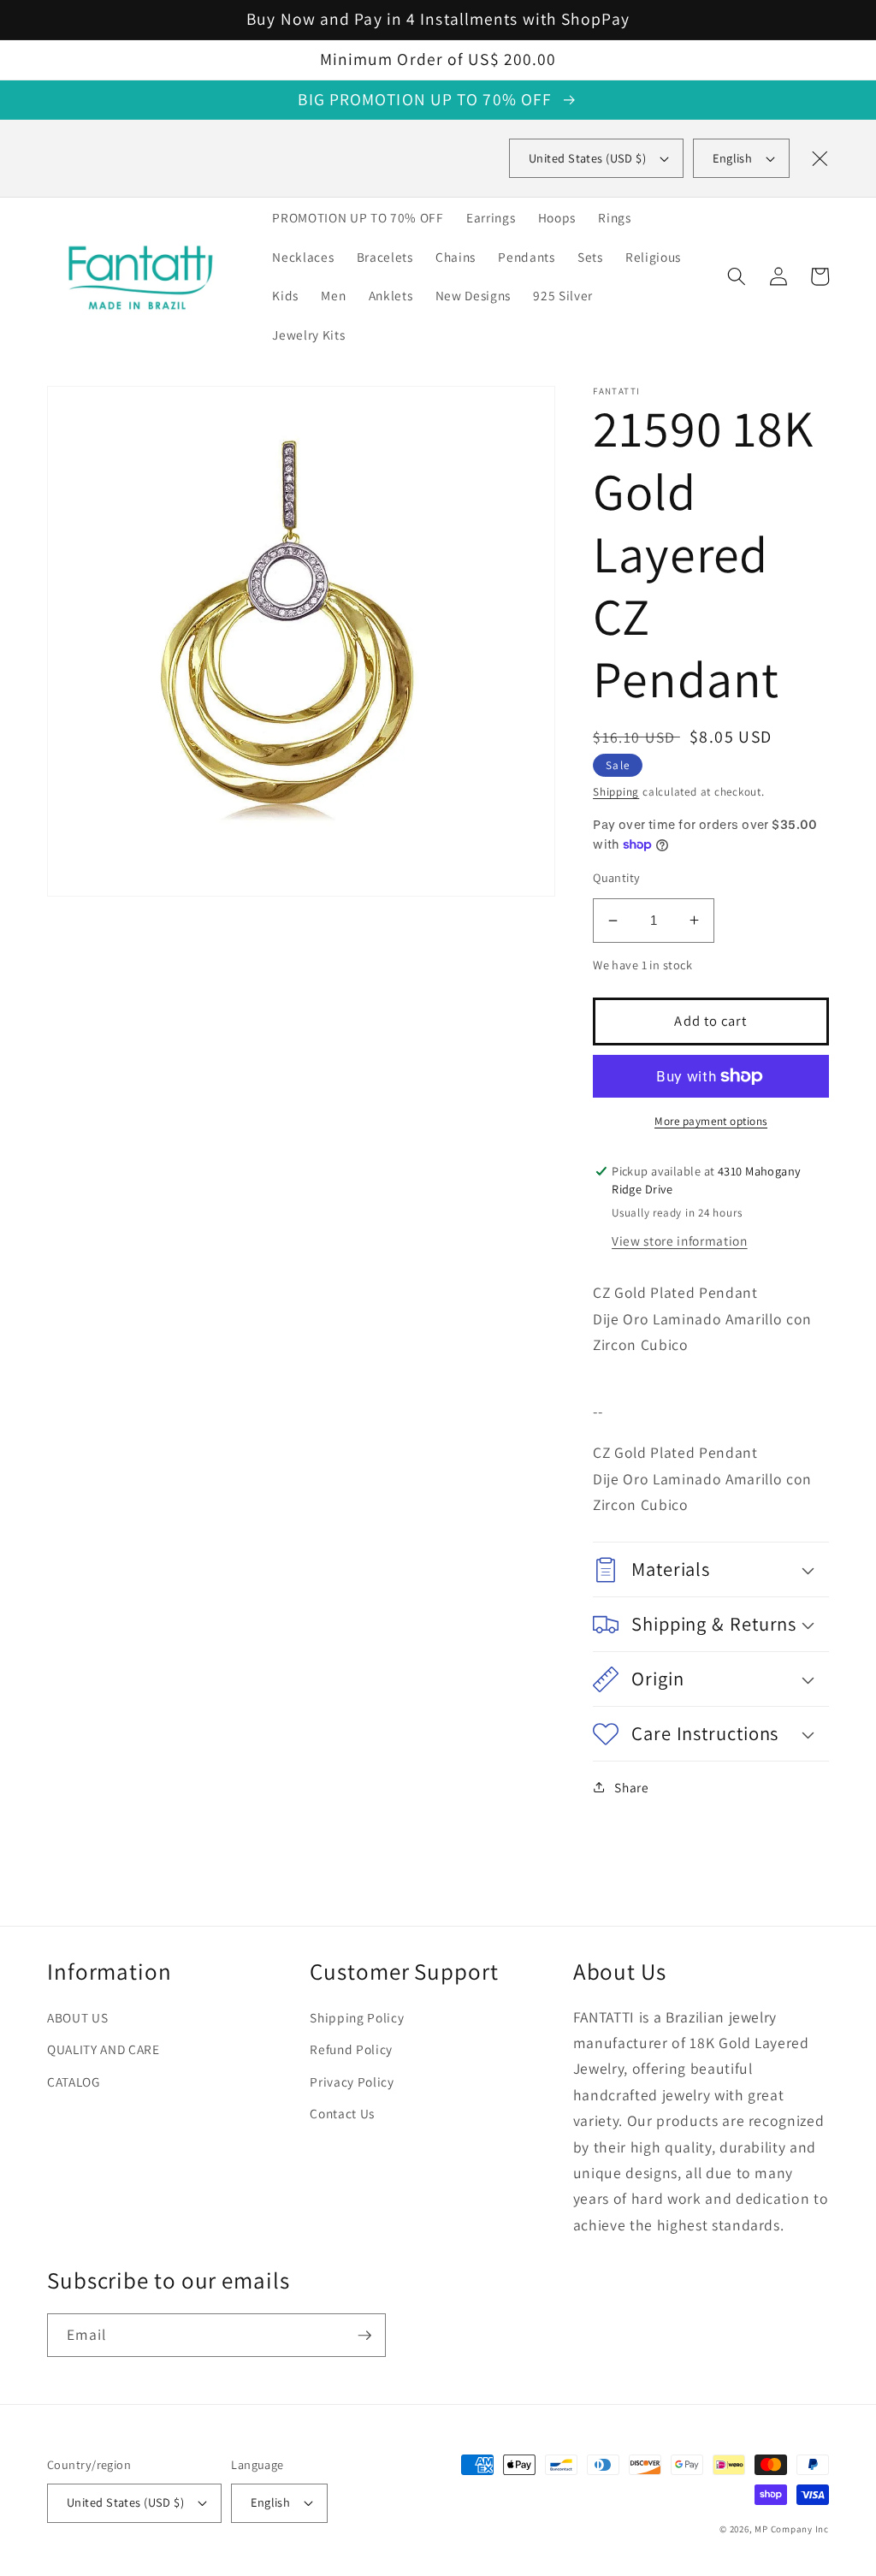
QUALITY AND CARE (104, 2049)
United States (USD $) (125, 2502)
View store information (680, 1241)
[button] (737, 276)
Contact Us (342, 2113)
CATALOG (74, 2082)
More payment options (711, 1121)
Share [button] (631, 1787)
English (732, 158)
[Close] (820, 158)
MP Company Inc (792, 2529)
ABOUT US (77, 2017)
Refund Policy (351, 2049)
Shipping (616, 792)
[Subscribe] (364, 2336)
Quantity (617, 877)
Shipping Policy (357, 2017)
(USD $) (587, 158)
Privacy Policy (352, 2082)
